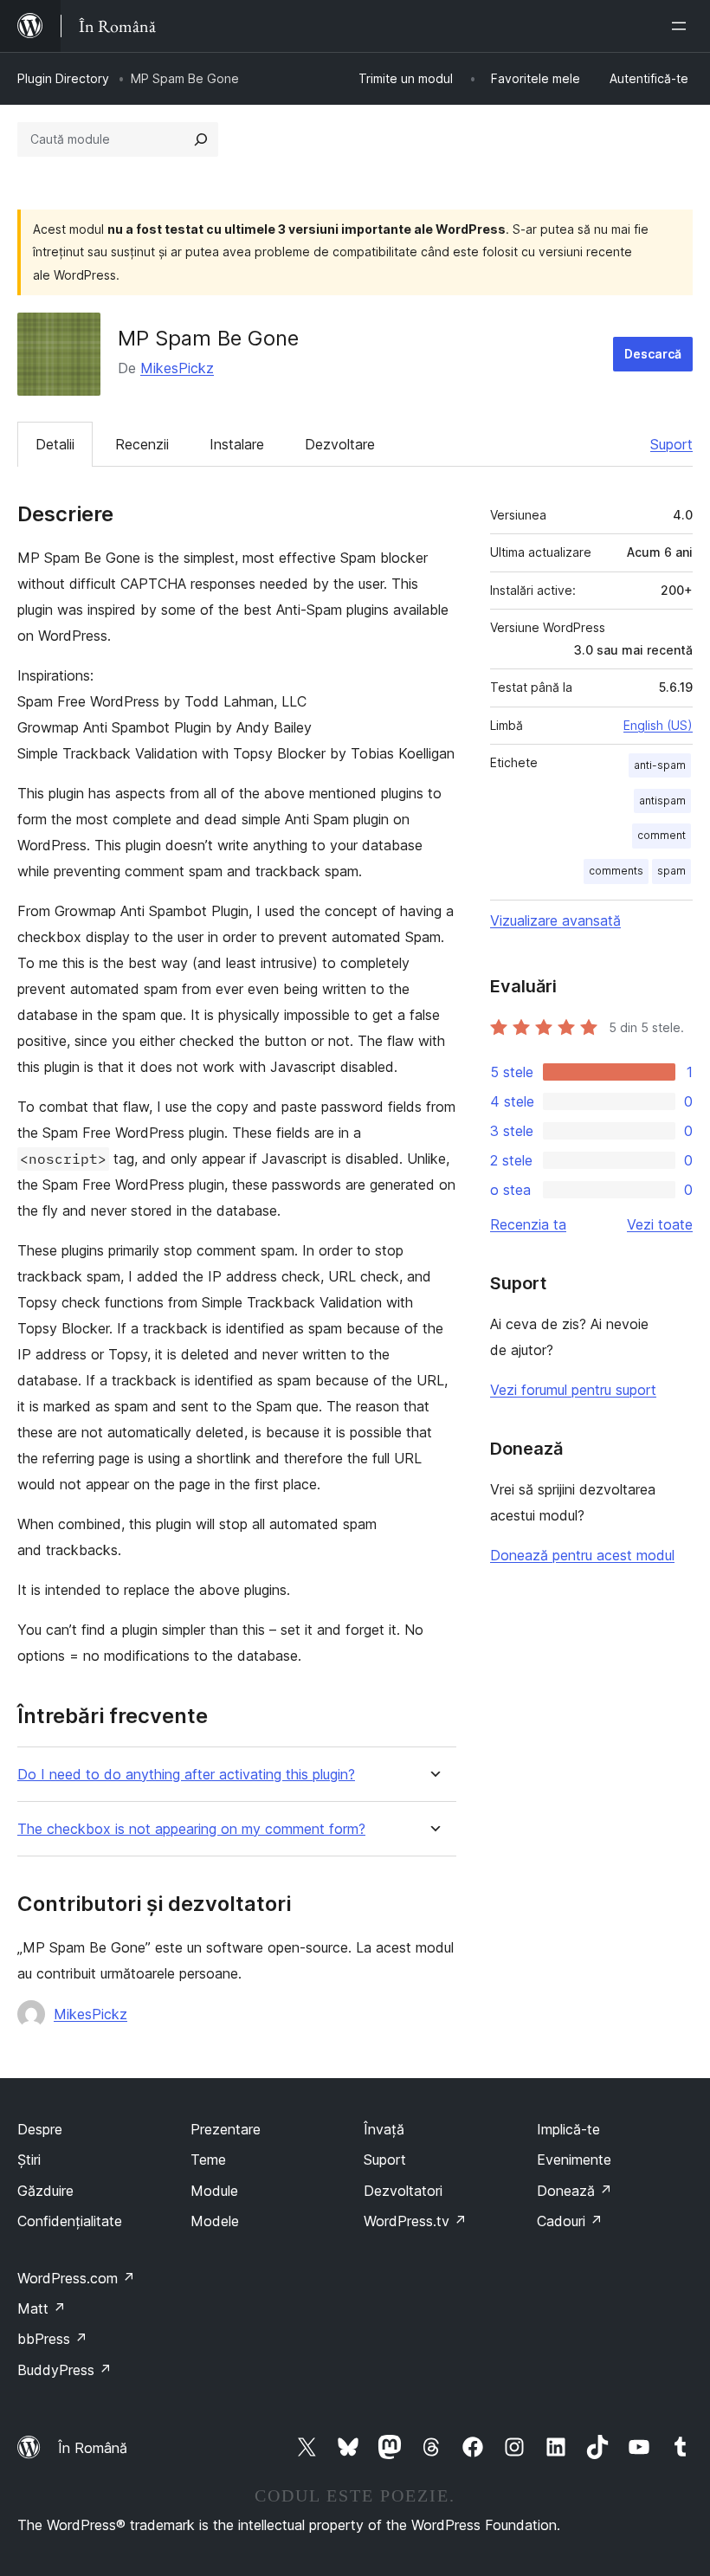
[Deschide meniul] (682, 26)
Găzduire (45, 2191)
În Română (93, 2448)
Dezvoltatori (403, 2191)
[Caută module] (201, 139)
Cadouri (570, 2221)
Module (214, 2191)
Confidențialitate (70, 2221)
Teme (208, 2160)
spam (671, 871)
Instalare (237, 444)
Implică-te (568, 2129)
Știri (29, 2160)
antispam (662, 801)
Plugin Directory (63, 78)
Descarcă (653, 354)
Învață (384, 2129)
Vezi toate (660, 1224)
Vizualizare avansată (555, 920)
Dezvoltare (340, 444)
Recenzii (142, 444)
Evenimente (574, 2160)
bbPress (52, 2339)
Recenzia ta (528, 1224)
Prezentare (226, 2129)
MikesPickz (177, 368)
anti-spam (660, 765)
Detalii (55, 444)
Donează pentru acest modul (582, 1555)
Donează (574, 2191)
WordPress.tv (415, 2221)
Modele (215, 2221)
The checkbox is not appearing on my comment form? (191, 1829)
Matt (42, 2308)
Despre (40, 2129)
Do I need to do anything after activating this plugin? (186, 1775)
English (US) (658, 725)
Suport (671, 444)
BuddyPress (65, 2370)
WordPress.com (76, 2278)
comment (662, 835)
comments (616, 871)
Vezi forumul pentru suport (573, 1390)
